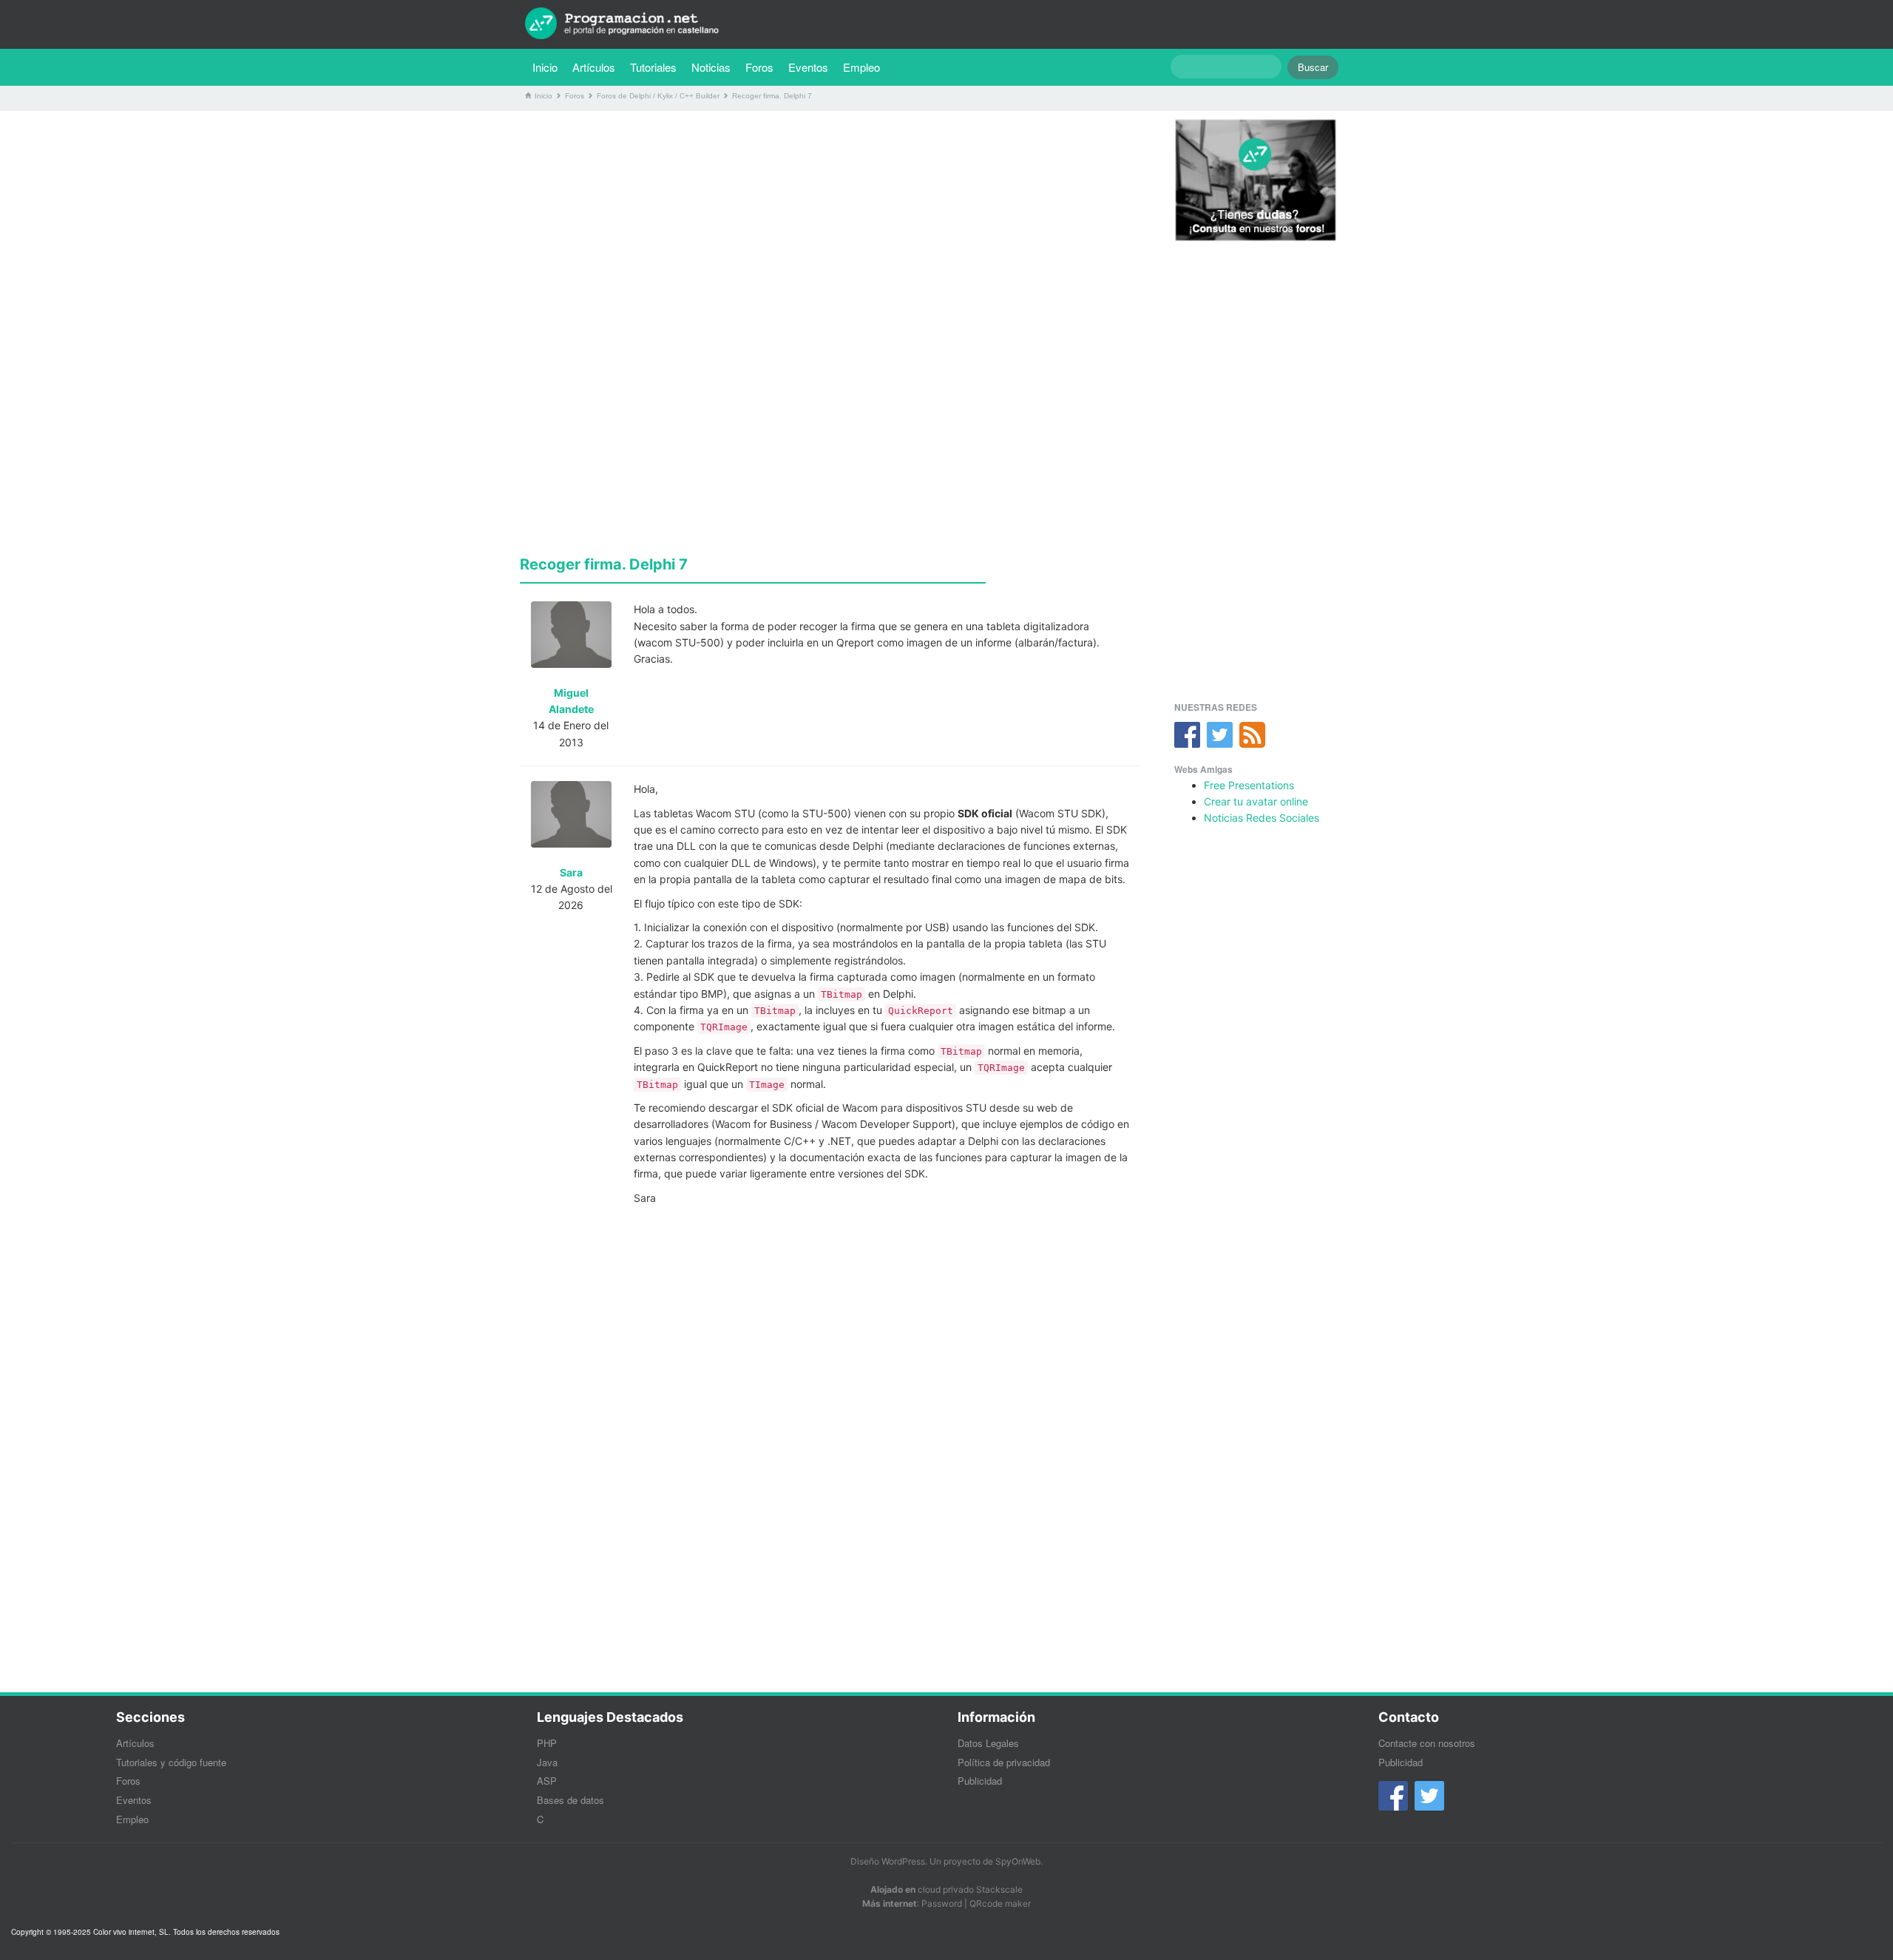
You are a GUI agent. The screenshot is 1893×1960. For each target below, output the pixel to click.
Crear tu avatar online (1256, 801)
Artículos (594, 67)
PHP (547, 1743)
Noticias (711, 67)
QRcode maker (1000, 1903)
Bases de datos (570, 1800)
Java (547, 1762)
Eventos (808, 67)
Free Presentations (1249, 785)
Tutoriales (657, 67)
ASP (547, 1781)
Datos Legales (988, 1743)
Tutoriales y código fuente (171, 1762)
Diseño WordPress (888, 1861)
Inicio (545, 67)
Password (942, 1903)
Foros (759, 67)
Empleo (861, 67)
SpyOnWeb (1018, 1861)
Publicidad (980, 1781)
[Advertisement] (830, 226)
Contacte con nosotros (1427, 1743)
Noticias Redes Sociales (1262, 818)
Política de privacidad (1004, 1762)
